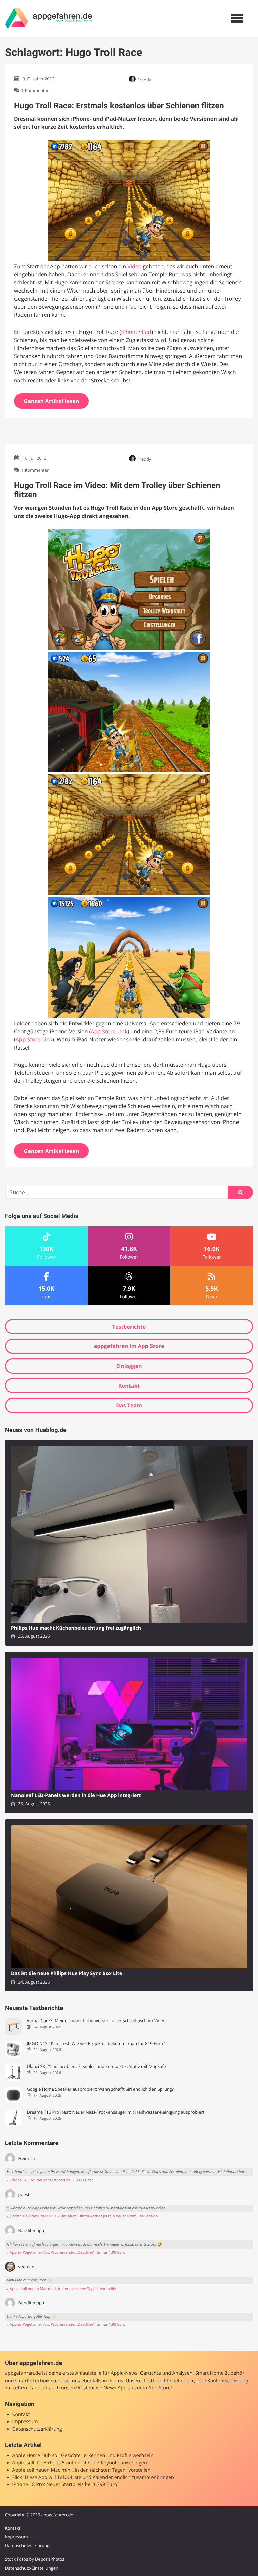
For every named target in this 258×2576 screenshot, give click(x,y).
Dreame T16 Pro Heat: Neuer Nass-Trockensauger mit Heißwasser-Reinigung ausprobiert (115, 2112)
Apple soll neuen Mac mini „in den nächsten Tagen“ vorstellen (82, 2470)
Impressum (25, 2422)
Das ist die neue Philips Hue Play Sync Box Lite (67, 1974)
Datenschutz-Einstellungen (32, 2568)
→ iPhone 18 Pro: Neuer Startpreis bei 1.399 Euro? (49, 2180)
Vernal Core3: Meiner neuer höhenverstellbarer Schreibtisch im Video (96, 2021)
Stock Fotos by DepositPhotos (35, 2559)
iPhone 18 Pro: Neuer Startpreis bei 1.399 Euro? (66, 2484)
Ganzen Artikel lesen (52, 401)
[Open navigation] (237, 18)
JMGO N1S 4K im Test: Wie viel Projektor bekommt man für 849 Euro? (96, 2044)
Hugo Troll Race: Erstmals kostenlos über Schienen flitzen (119, 106)
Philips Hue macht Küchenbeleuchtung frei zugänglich (76, 1628)
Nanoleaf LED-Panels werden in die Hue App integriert (76, 1796)
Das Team (129, 1405)
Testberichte (129, 1327)
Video (134, 266)
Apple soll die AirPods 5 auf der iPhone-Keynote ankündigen (80, 2463)
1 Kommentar (35, 90)
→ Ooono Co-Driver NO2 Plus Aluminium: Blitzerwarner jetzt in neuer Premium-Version (81, 2216)
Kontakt (129, 1386)
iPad (146, 332)
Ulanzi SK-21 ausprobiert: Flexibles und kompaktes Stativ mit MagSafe (96, 2066)
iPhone (130, 332)
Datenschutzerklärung (37, 2429)
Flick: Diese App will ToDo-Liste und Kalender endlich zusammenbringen (93, 2477)
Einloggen (129, 1366)
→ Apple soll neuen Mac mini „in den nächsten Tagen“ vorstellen (61, 2289)
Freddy (144, 80)
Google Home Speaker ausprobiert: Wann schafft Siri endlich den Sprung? (100, 2089)
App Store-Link (109, 1031)
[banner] (49, 18)
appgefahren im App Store (129, 1346)
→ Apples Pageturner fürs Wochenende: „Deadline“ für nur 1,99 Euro (65, 2252)
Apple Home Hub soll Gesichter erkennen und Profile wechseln (83, 2456)
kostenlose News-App (102, 2388)
